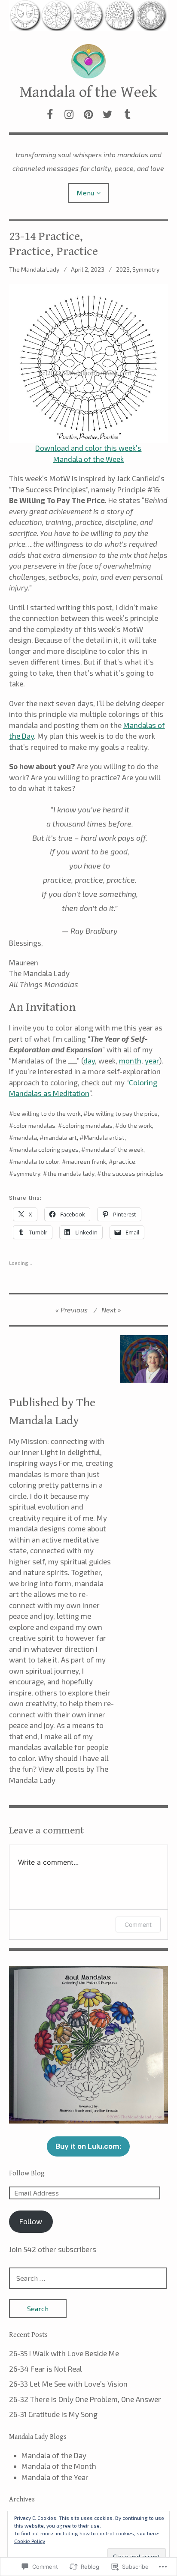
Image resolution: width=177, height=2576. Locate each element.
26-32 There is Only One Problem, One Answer (85, 2399)
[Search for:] (88, 2278)
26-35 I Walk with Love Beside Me (64, 2353)
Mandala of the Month (59, 2466)
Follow (31, 2221)
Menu (85, 193)
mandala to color (36, 1161)
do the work (136, 1125)
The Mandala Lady (34, 269)
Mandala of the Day (54, 2455)
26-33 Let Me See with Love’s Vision (68, 2384)
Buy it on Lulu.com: (88, 2146)
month (130, 1060)
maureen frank (86, 1161)
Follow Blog (27, 2173)
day (89, 1060)
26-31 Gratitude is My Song (53, 2414)
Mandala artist (104, 1137)
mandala (25, 1137)
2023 (123, 269)
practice (124, 1161)
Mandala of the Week (88, 92)
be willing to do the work (47, 1113)
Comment (138, 1925)
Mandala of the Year (55, 2477)
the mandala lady (71, 1173)
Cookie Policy (30, 2541)
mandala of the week (114, 1149)
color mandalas (34, 1125)
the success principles (132, 1173)
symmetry (27, 1173)
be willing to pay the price (123, 1113)
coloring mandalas (87, 1125)
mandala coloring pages (46, 1149)
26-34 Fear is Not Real (46, 2369)
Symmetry (146, 269)
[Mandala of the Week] (89, 16)
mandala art (60, 1137)
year (152, 1060)
